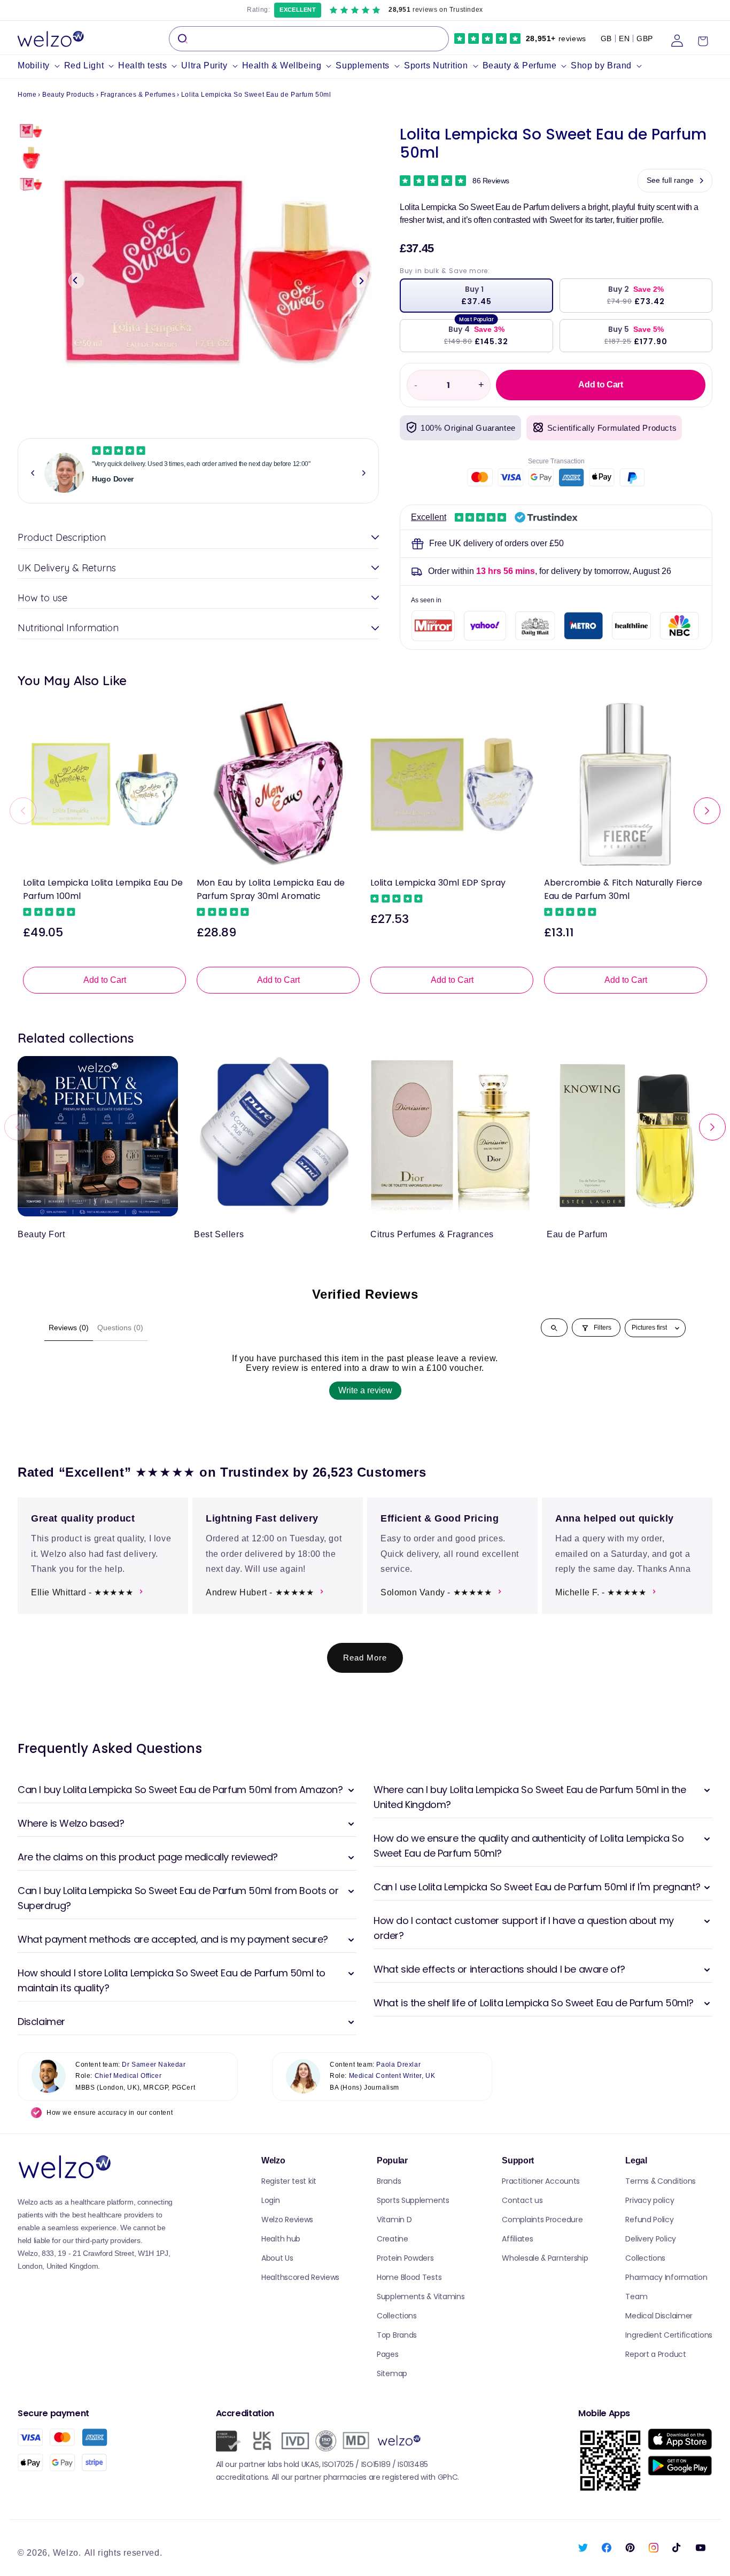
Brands (389, 2181)
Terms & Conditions (661, 2181)
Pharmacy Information (666, 2277)
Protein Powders (405, 2258)
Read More (365, 1658)
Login (271, 2200)
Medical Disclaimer (659, 2316)
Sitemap (392, 2373)
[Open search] (554, 1328)
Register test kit (289, 2181)
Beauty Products (68, 95)
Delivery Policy (651, 2239)
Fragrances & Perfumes (138, 95)
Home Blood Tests (409, 2277)
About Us (277, 2258)
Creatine (393, 2239)
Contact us (522, 2200)
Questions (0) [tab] (120, 1328)
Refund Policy (649, 2220)
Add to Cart (105, 980)
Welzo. (67, 2553)
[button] (41, 66)
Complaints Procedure (542, 2220)
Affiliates (517, 2239)
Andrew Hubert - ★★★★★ (260, 1592)
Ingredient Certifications (669, 2335)
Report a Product (655, 2354)
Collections (397, 2316)
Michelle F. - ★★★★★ (601, 1592)
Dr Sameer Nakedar (154, 2065)
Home (27, 95)
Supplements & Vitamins (421, 2296)
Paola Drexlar (398, 2065)
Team (636, 2296)
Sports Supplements (413, 2200)
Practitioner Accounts (541, 2181)
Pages (388, 2354)
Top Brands (397, 2335)
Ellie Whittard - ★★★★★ (82, 1592)
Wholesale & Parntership (545, 2258)
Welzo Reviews (287, 2220)
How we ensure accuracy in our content (110, 2113)
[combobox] (309, 39)
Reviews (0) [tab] (69, 1328)
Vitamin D (394, 2220)
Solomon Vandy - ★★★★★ (436, 1592)
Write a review (365, 1390)
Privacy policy (650, 2200)
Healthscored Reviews (300, 2277)
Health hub (281, 2239)
